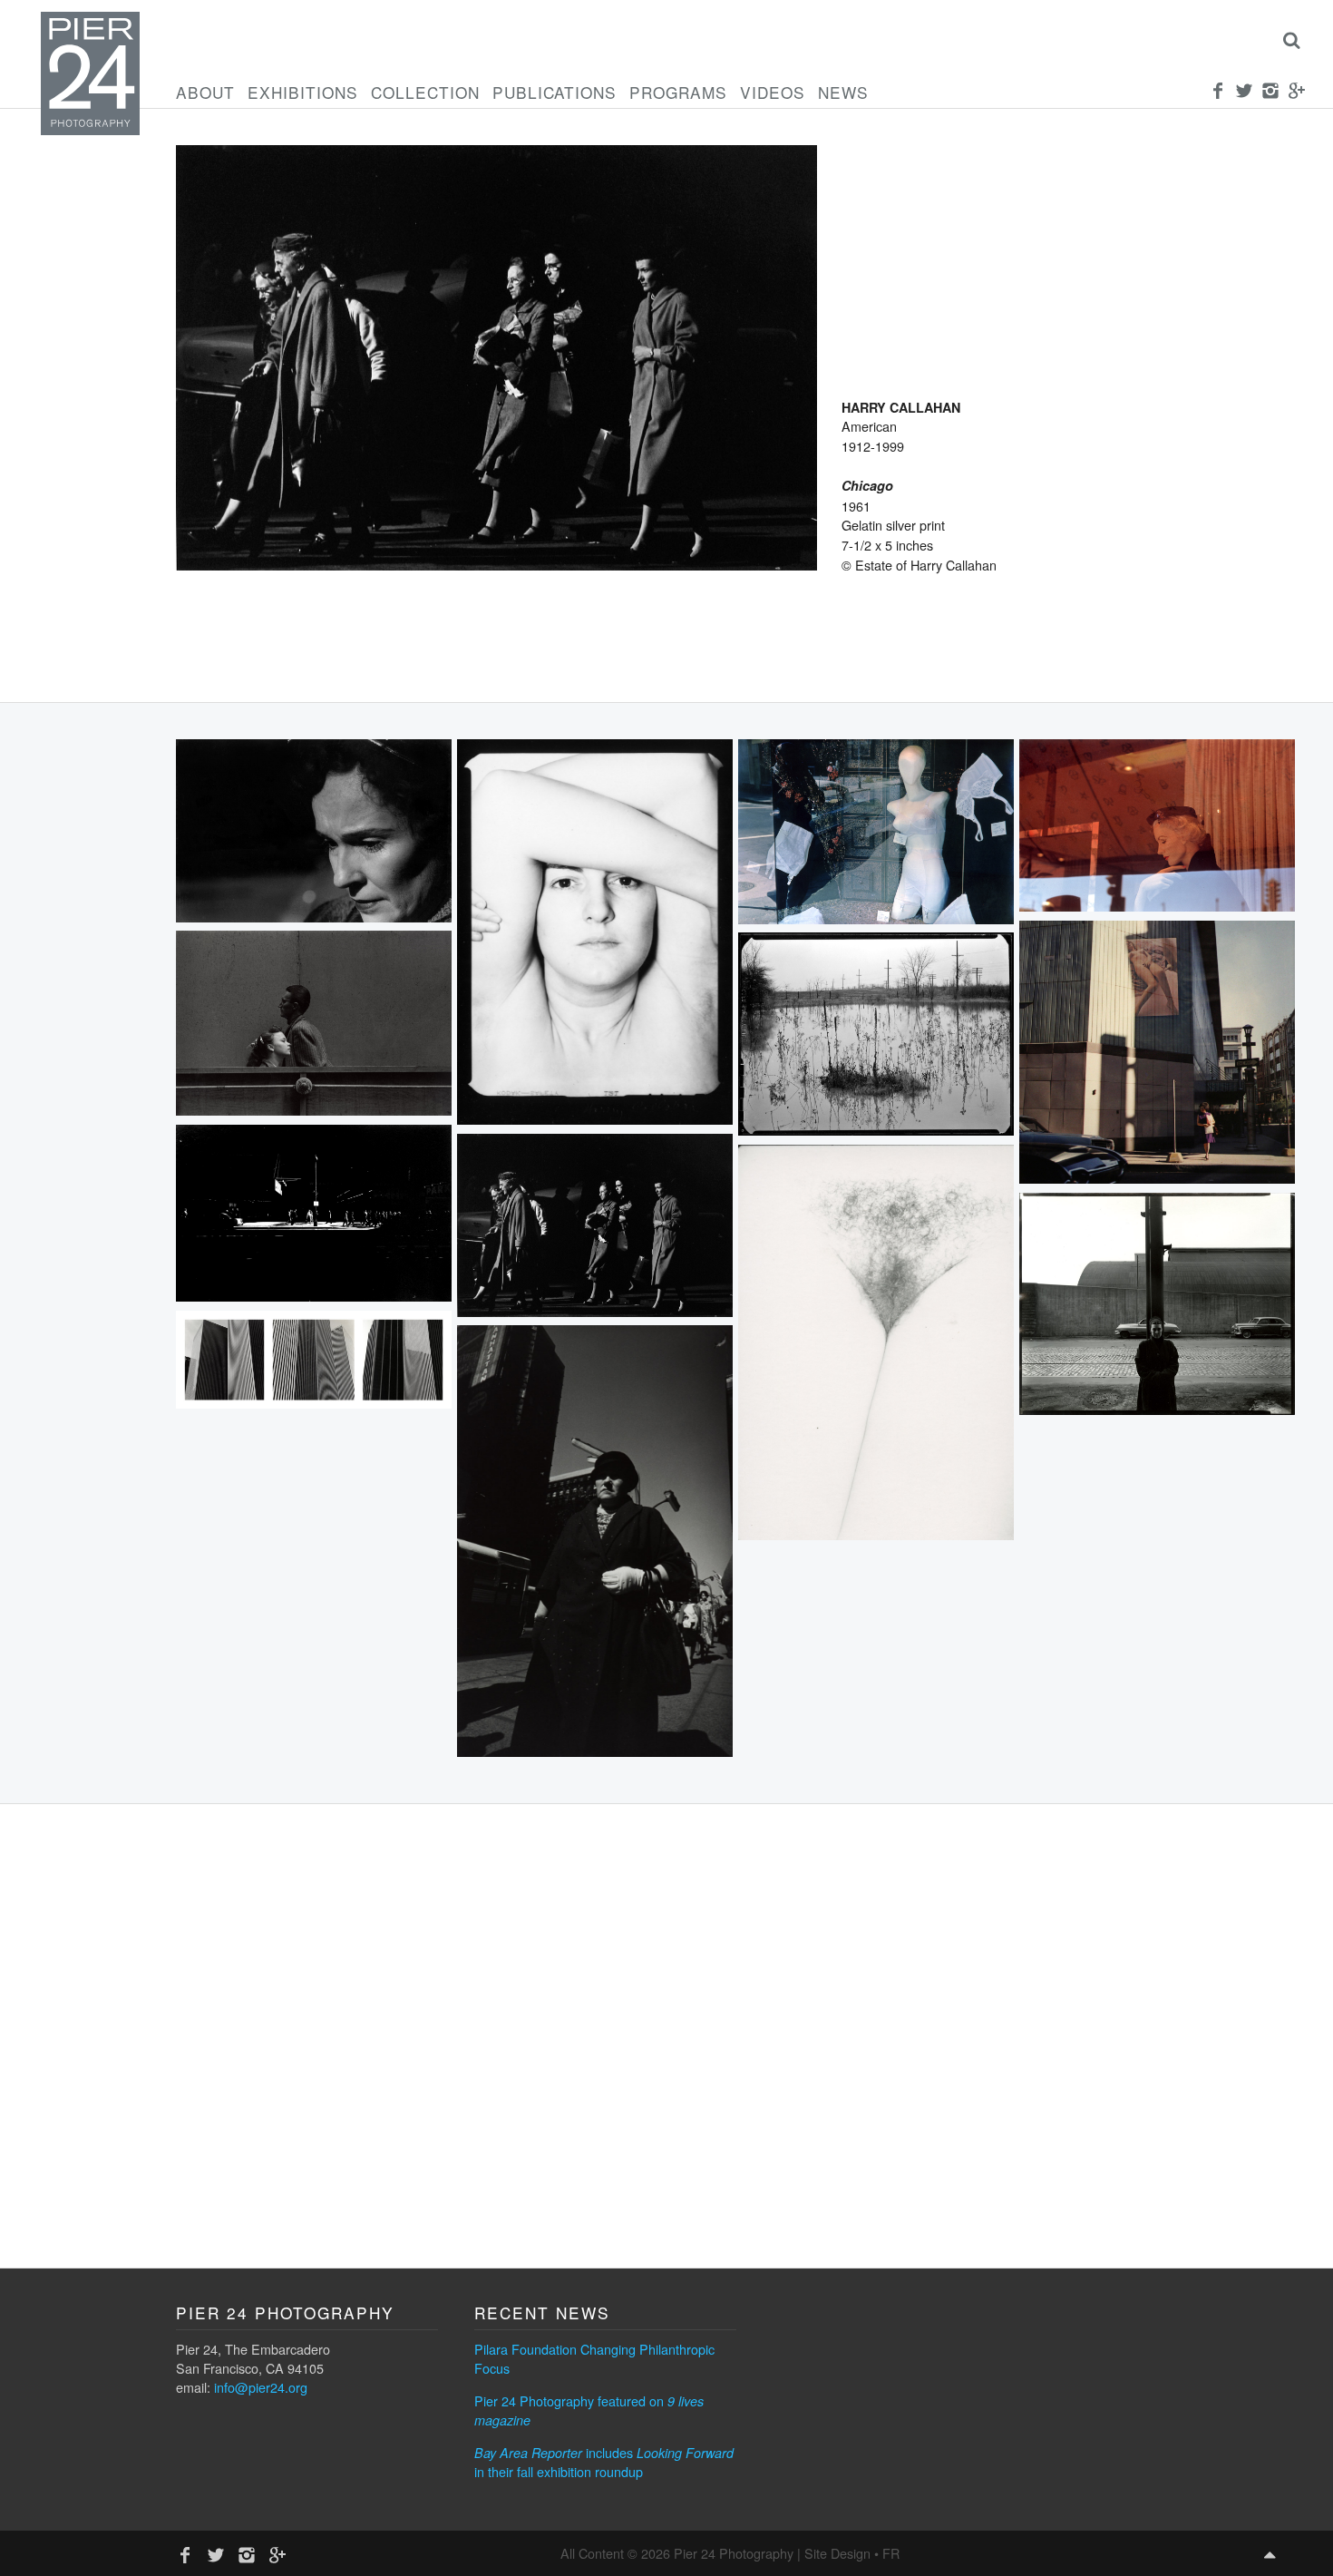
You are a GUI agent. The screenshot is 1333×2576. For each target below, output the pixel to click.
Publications (555, 92)
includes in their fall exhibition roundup (604, 2462)
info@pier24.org (261, 2387)
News (843, 92)
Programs (678, 92)
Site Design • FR (852, 2553)
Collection (425, 92)
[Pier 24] (90, 130)
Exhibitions (303, 92)
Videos (773, 92)
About (205, 92)
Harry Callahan (901, 407)
